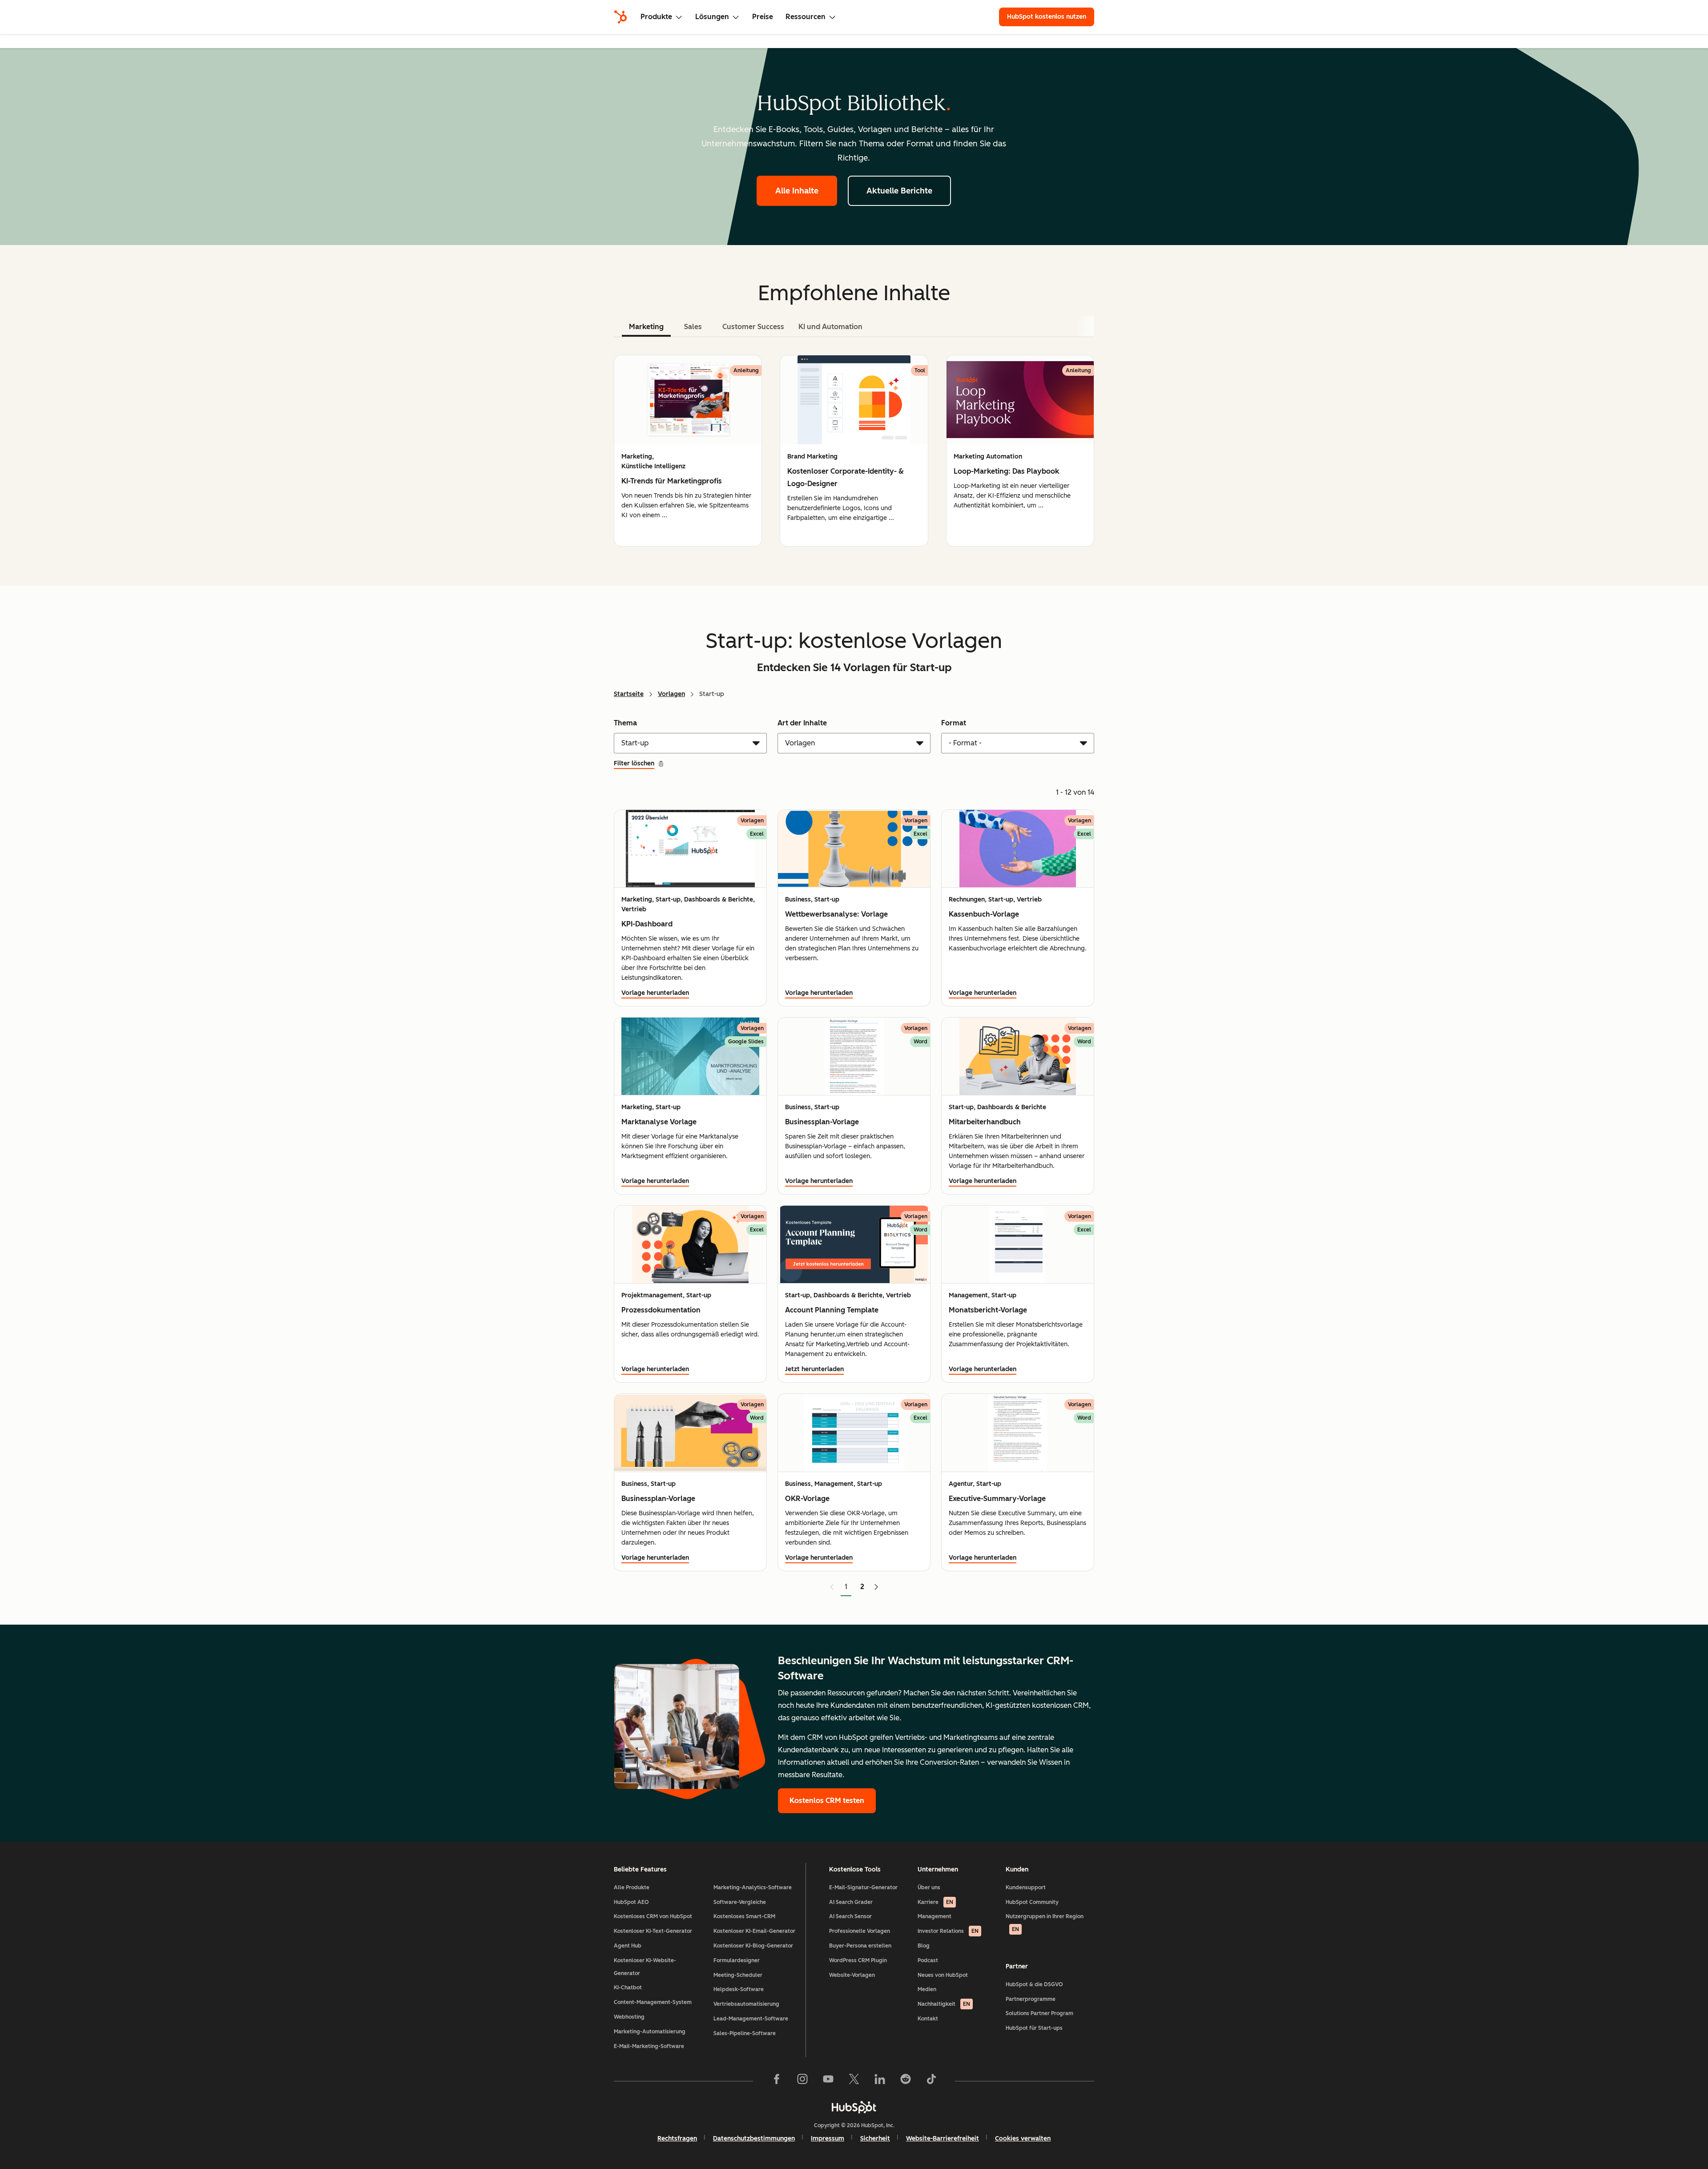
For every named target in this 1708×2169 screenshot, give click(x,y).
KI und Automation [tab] (830, 327)
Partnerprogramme (1031, 1999)
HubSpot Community (1032, 1902)
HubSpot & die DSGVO (1034, 1984)
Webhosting (629, 2017)
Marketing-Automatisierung (650, 2032)
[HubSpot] (620, 17)
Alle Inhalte (797, 191)
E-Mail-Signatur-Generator (863, 1887)
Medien (927, 1989)
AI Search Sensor (850, 1916)
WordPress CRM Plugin (858, 1960)
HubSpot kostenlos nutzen (1047, 17)
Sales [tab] (693, 327)
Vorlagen (671, 694)
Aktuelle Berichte (899, 191)
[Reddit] (906, 2081)
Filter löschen (634, 763)
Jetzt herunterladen (814, 1369)
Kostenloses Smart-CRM (744, 1916)
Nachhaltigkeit (944, 2004)
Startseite (629, 694)
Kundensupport (1026, 1887)
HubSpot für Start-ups (1034, 2028)
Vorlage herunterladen (655, 993)
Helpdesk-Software (739, 1989)
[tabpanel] (854, 451)
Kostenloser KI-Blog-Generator (753, 1946)
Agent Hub (628, 1946)
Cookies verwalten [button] (1023, 2139)
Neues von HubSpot (943, 1975)
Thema (625, 723)
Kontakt (928, 2019)
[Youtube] (828, 2081)
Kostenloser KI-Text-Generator (653, 1931)
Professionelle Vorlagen (860, 1931)
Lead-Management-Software (751, 2019)
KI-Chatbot (628, 1988)
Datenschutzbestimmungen (754, 2139)
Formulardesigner (737, 1960)
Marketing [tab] (646, 327)
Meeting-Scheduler (738, 1975)
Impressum (828, 2139)
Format (954, 723)
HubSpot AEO (631, 1902)
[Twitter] (854, 2081)
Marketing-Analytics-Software (753, 1887)
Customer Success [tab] (753, 327)
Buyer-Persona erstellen (860, 1946)
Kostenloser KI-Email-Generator (754, 1931)
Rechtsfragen (677, 2139)
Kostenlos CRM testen (827, 1801)
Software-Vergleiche (740, 1902)
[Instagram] (802, 2081)
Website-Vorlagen (852, 1975)
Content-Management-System (653, 2002)
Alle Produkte (632, 1887)
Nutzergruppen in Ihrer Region (1045, 1923)
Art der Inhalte (802, 723)
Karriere (935, 1902)
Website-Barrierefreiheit (943, 2139)
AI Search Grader (851, 1902)
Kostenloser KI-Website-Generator (645, 1967)
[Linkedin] (880, 2081)
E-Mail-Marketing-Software (649, 2046)
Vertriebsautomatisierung (746, 2004)
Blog (924, 1946)
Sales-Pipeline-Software (745, 2033)
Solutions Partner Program (1039, 2013)
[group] (688, 451)
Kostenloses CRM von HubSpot (653, 1916)
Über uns (929, 1887)
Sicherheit (875, 2139)
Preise (763, 17)
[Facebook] (777, 2081)
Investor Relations (948, 1931)
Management (935, 1916)
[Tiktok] (931, 2081)
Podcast (928, 1960)
